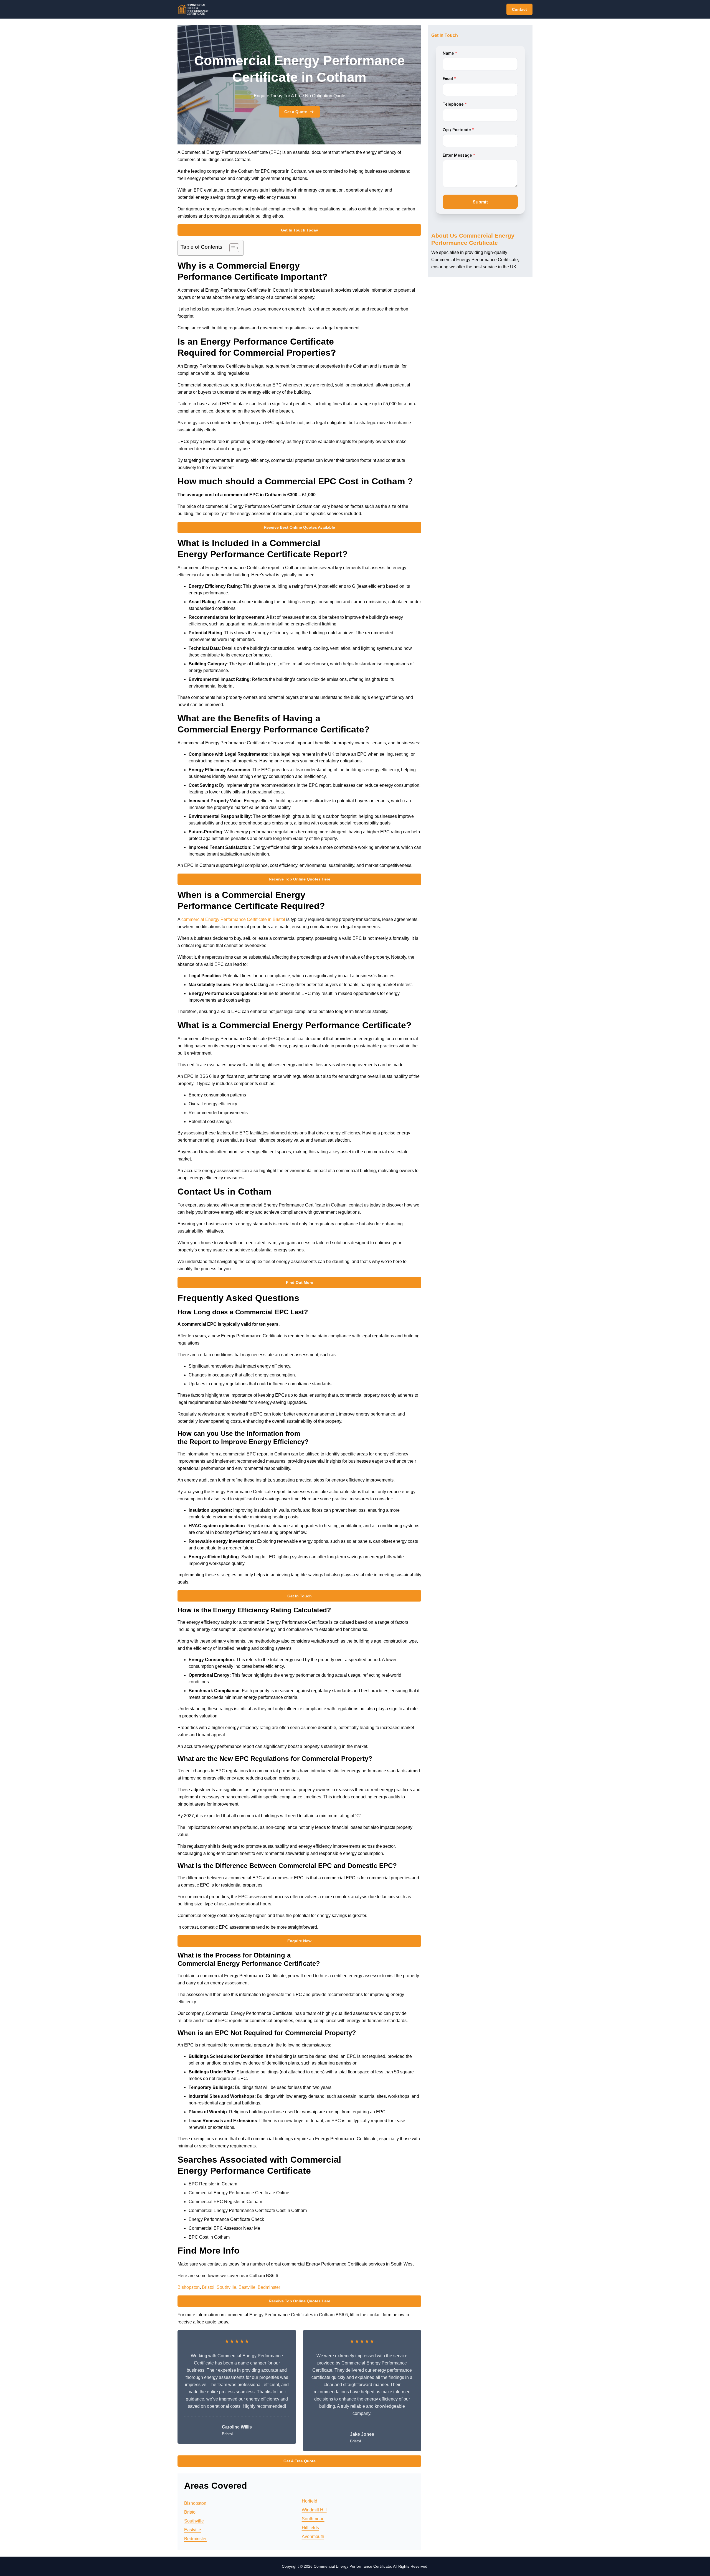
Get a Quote (296, 112)
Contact (519, 9)
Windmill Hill (314, 2510)
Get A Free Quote (300, 2461)
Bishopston (189, 2287)
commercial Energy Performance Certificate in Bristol (233, 919)
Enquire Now (299, 1941)
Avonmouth (313, 2536)
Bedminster (269, 2287)
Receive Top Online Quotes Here (300, 879)
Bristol (208, 2287)
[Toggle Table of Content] (231, 248)
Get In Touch (300, 1596)
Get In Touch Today (300, 230)
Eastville (247, 2287)
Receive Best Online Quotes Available (299, 527)
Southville (226, 2287)
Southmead (313, 2519)
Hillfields (310, 2528)
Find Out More (300, 1282)
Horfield (310, 2501)
